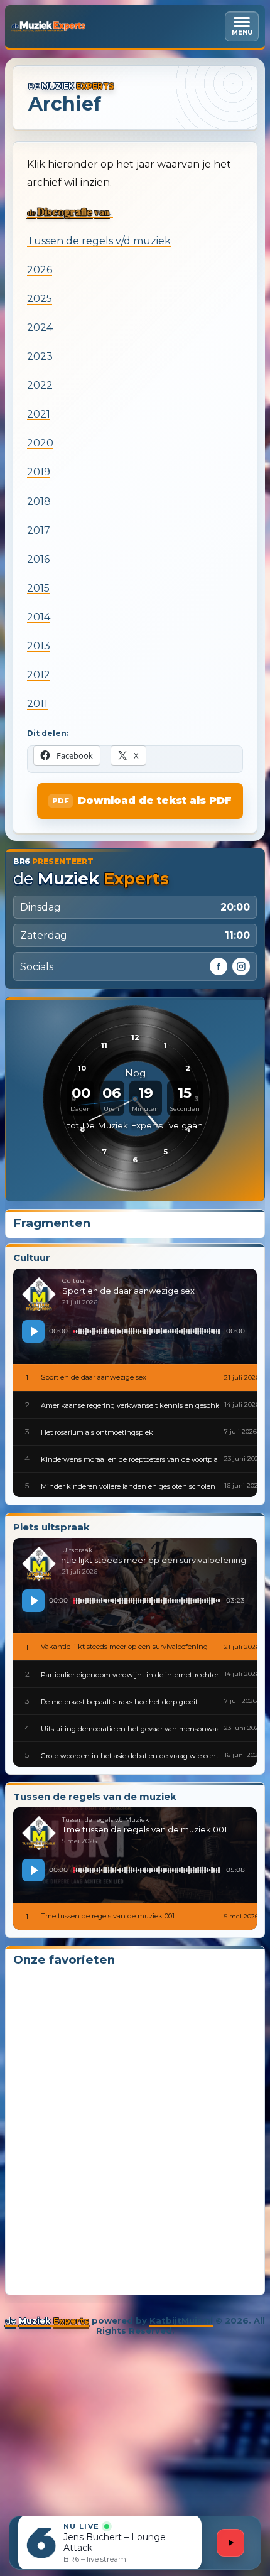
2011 (37, 704)
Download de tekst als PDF (155, 800)
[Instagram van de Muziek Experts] (241, 966)
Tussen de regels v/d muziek (99, 241)
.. (70, 212)
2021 (39, 414)
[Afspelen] (33, 1331)
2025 (40, 299)
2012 (39, 675)
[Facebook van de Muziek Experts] (219, 966)
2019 (39, 472)
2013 (39, 646)
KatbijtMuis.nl (181, 2320)
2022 (40, 385)
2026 (40, 270)
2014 (39, 617)
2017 (39, 530)
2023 (40, 356)
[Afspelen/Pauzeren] (230, 2543)
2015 (38, 588)
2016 (38, 559)
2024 (40, 327)
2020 (40, 443)
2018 (39, 501)
